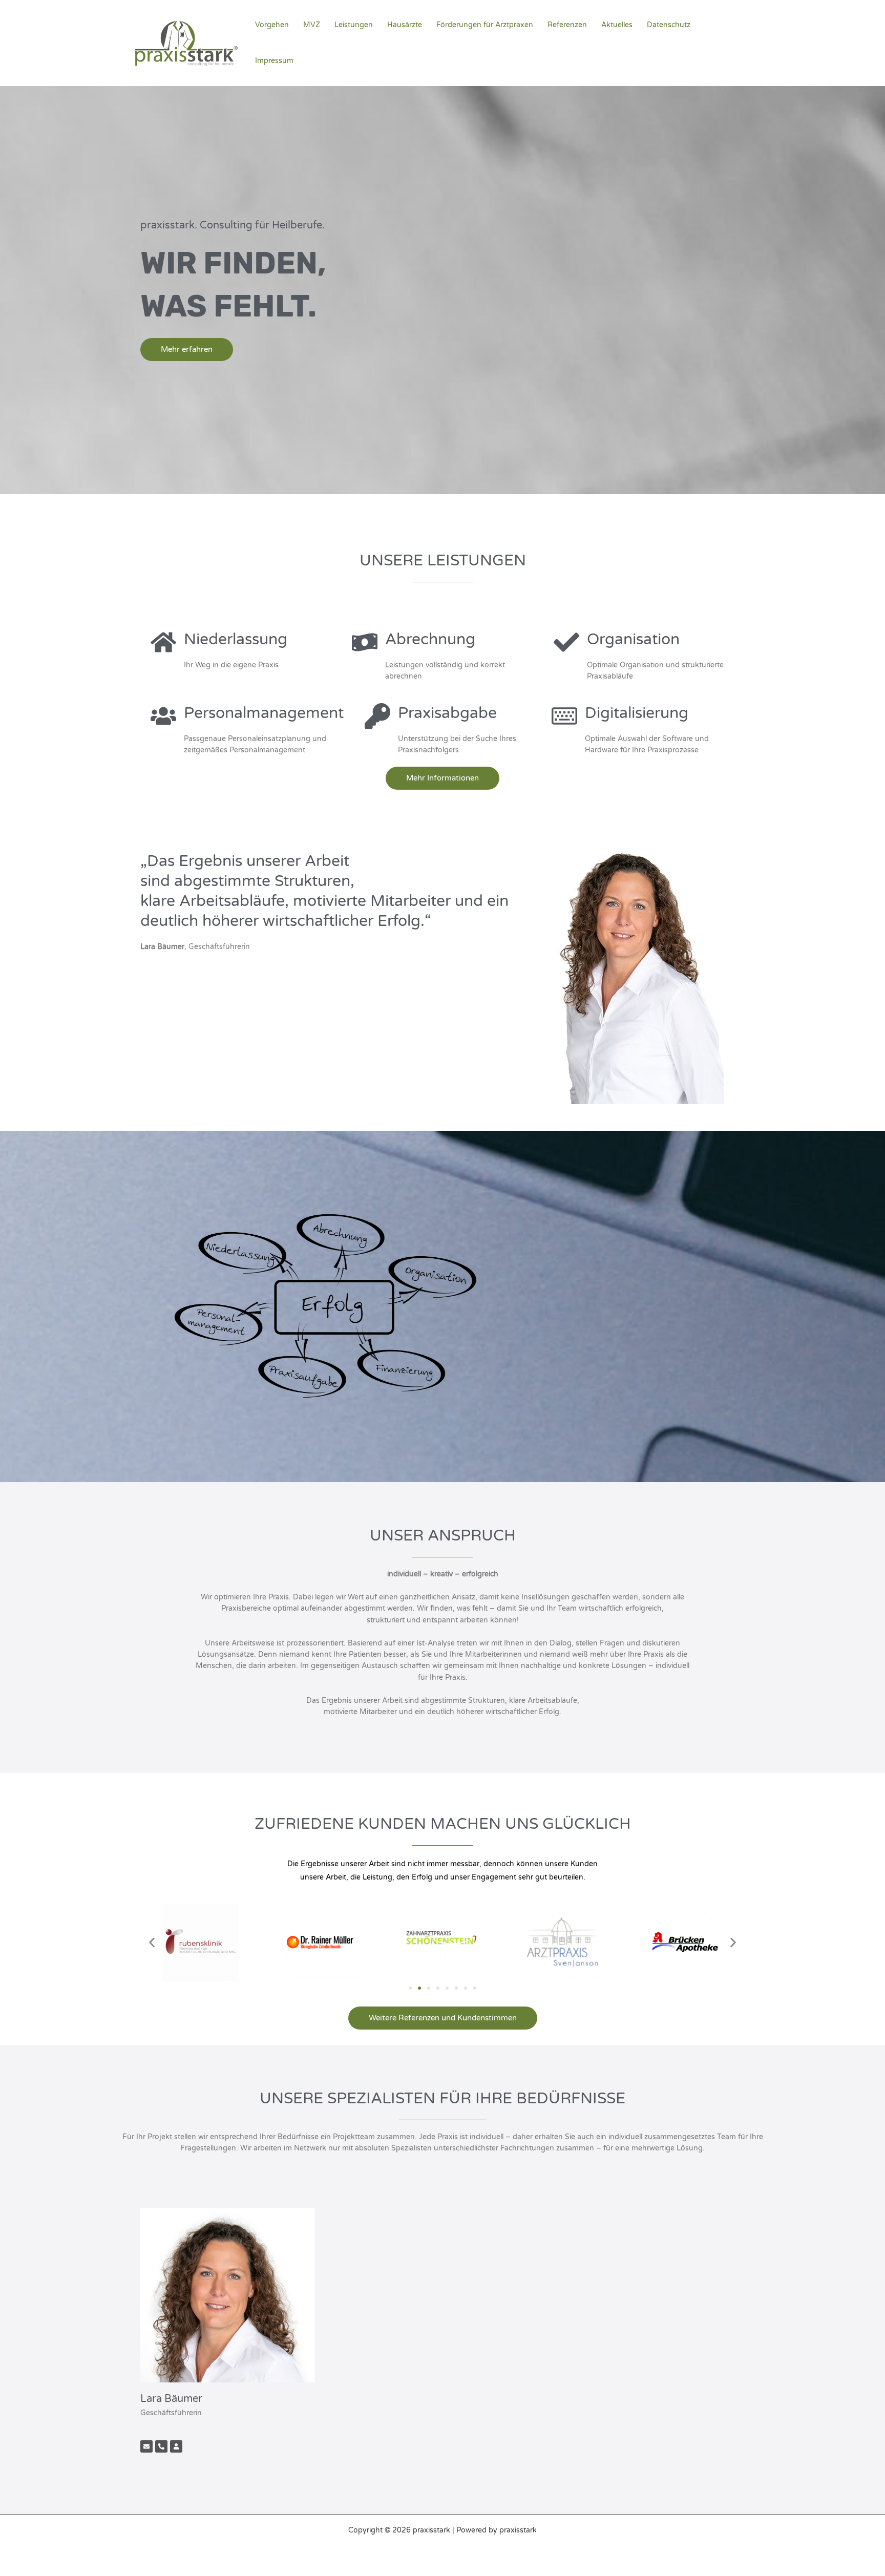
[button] (152, 1942)
